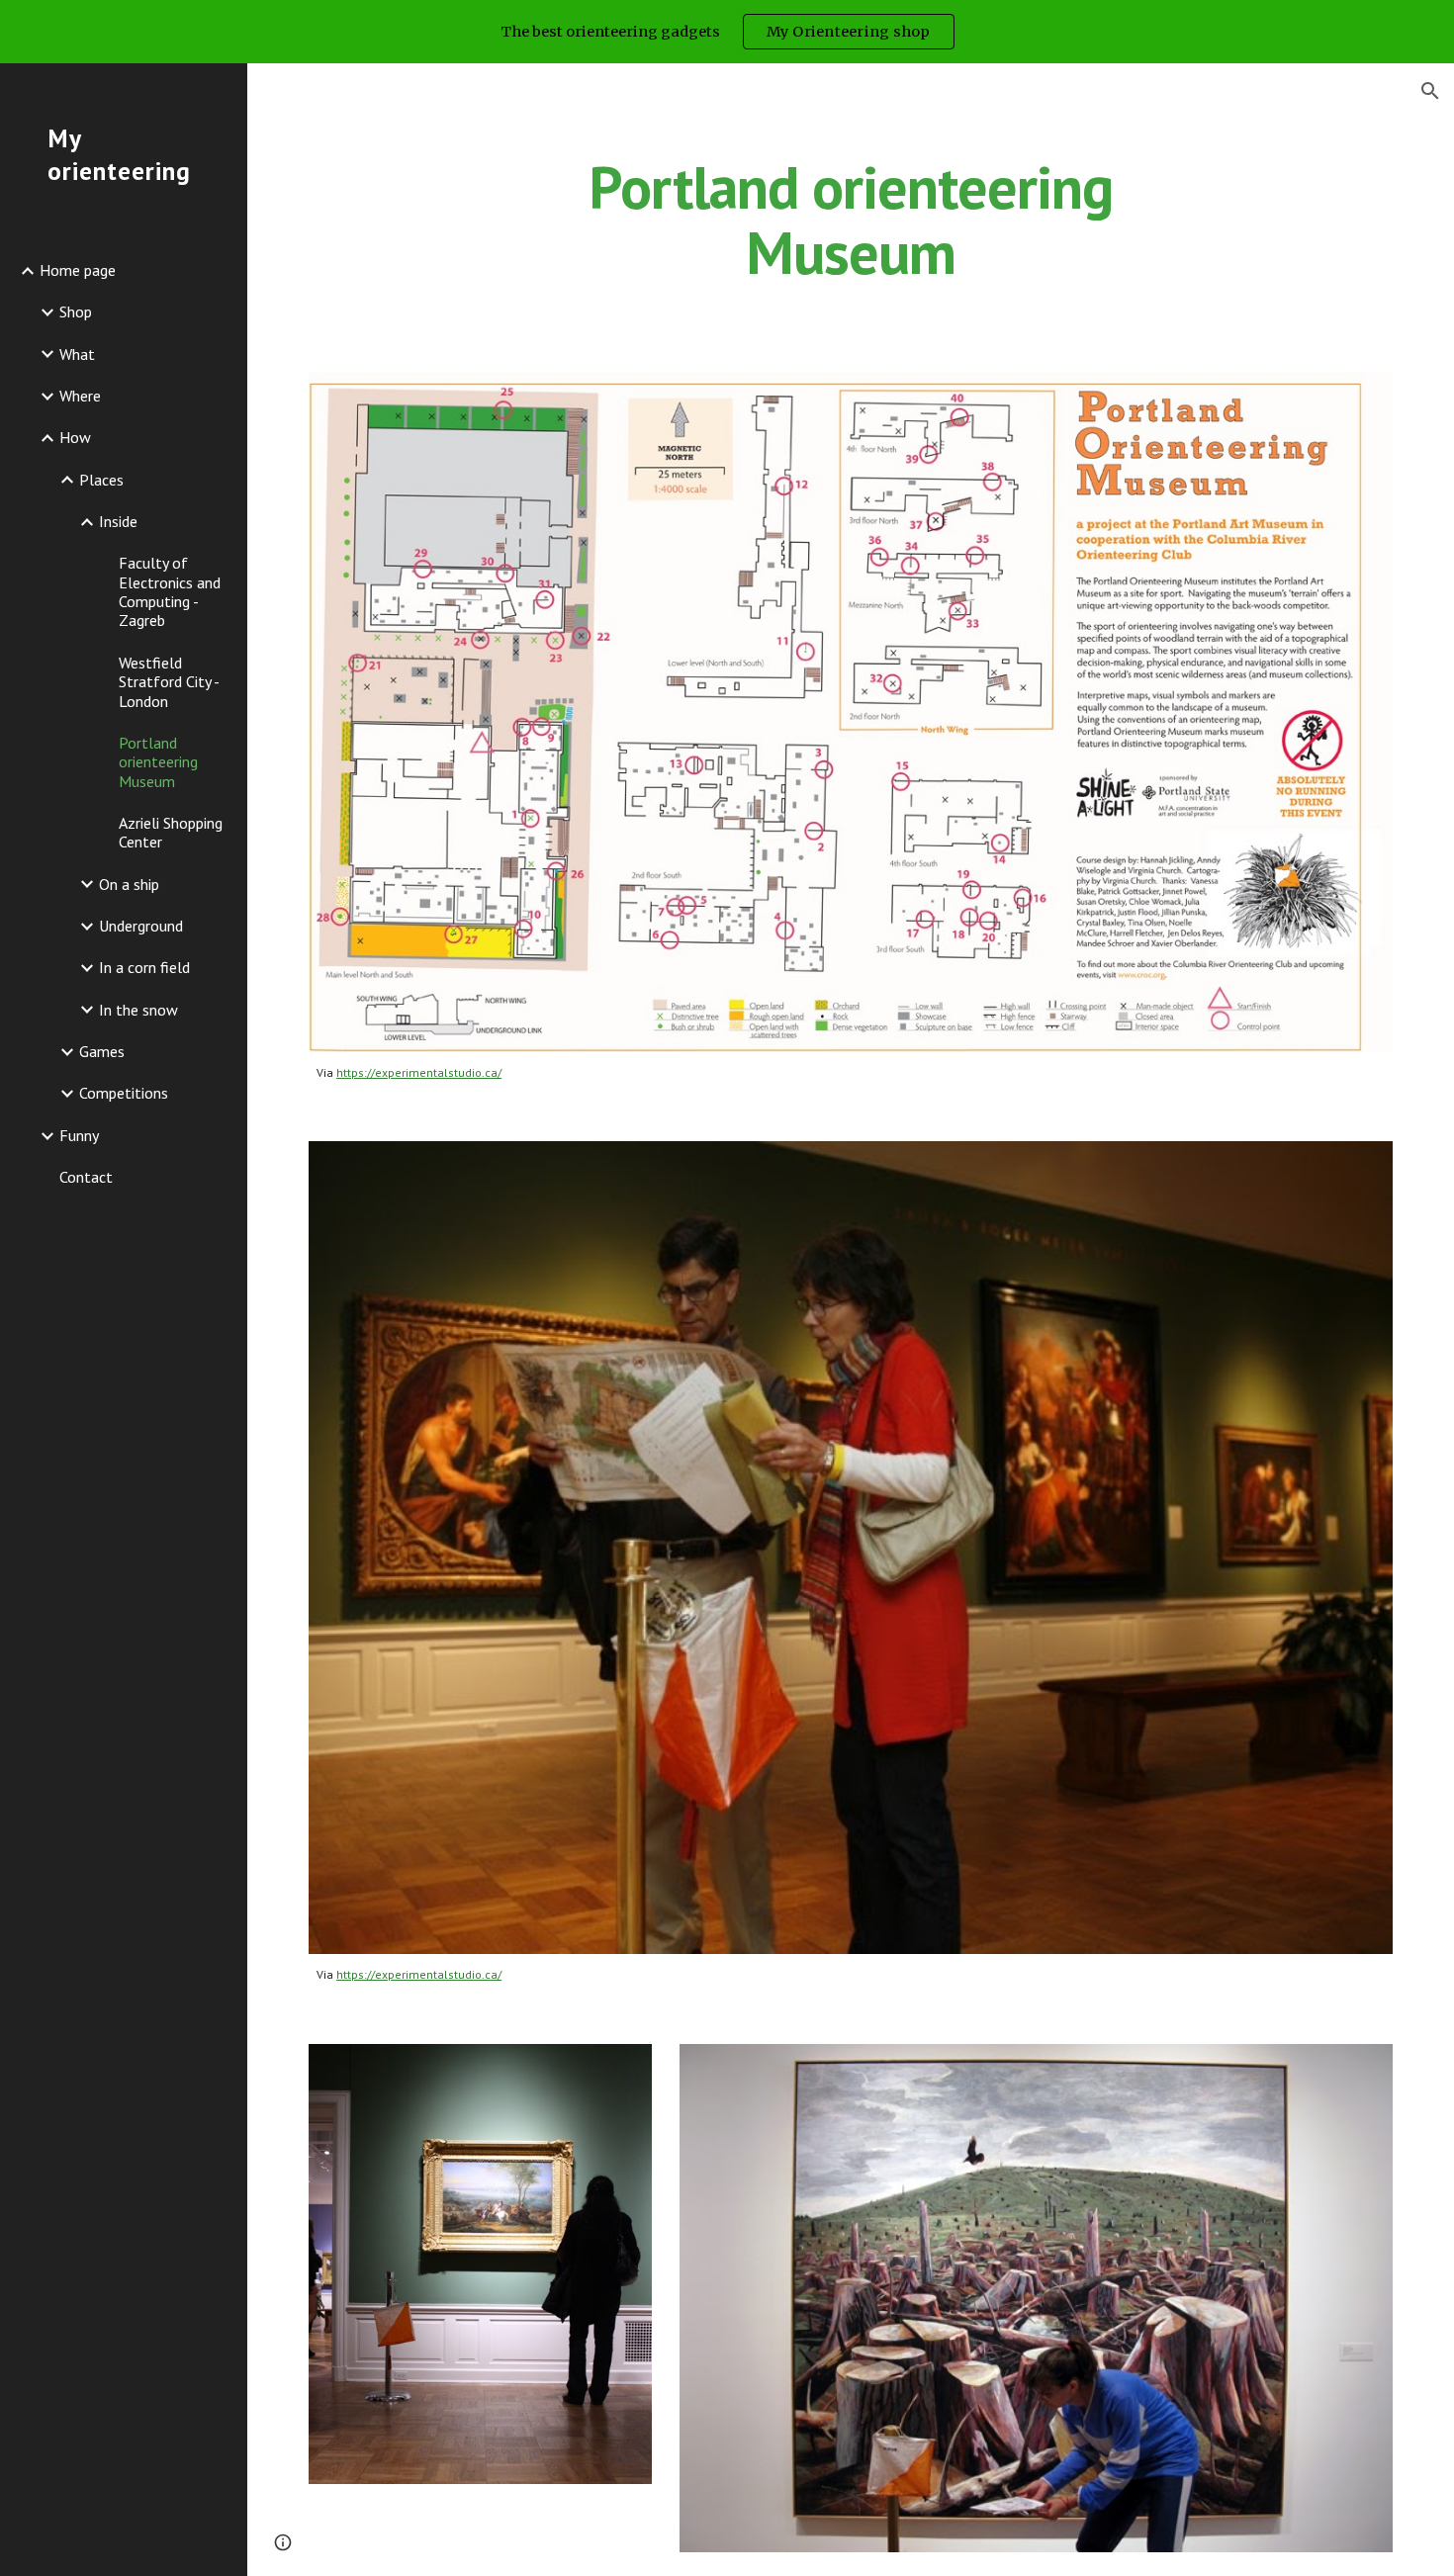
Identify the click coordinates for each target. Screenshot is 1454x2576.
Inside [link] (118, 521)
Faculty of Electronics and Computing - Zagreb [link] (170, 591)
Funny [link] (79, 1135)
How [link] (75, 437)
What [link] (77, 354)
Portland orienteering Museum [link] (158, 762)
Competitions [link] (124, 1093)
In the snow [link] (138, 1010)
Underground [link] (141, 926)
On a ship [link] (129, 884)
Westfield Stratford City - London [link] (169, 682)
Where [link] (80, 396)
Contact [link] (86, 1177)
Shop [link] (76, 311)
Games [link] (102, 1051)
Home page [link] (78, 270)
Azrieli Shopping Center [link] (171, 832)
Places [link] (101, 480)
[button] (1430, 91)
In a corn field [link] (144, 967)
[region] (727, 32)
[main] (850, 220)
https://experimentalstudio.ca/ (419, 1072)
